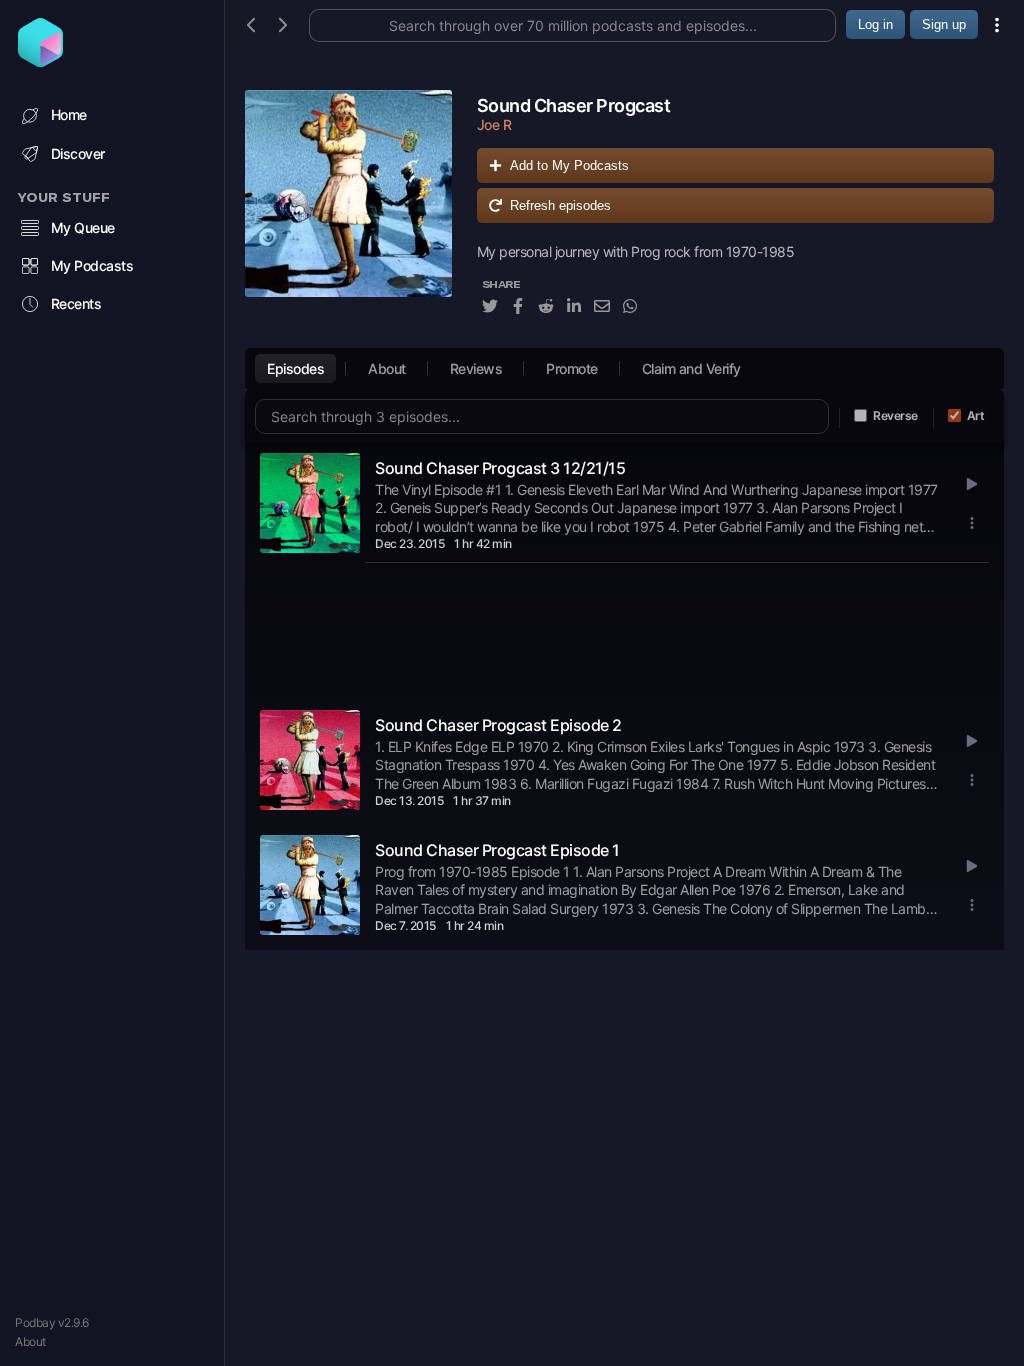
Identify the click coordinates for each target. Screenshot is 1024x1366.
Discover (78, 153)
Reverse (895, 415)
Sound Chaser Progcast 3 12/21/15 (500, 468)
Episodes (295, 368)
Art (976, 415)
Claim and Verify (691, 368)
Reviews (476, 368)
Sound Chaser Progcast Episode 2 (498, 725)
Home (69, 114)
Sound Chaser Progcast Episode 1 (497, 850)
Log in (875, 24)
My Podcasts (92, 265)
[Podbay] (40, 61)
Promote (572, 368)
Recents (76, 303)
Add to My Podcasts (569, 165)
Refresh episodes (560, 205)
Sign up (944, 24)
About (30, 1341)
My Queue (83, 227)
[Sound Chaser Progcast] (348, 213)
